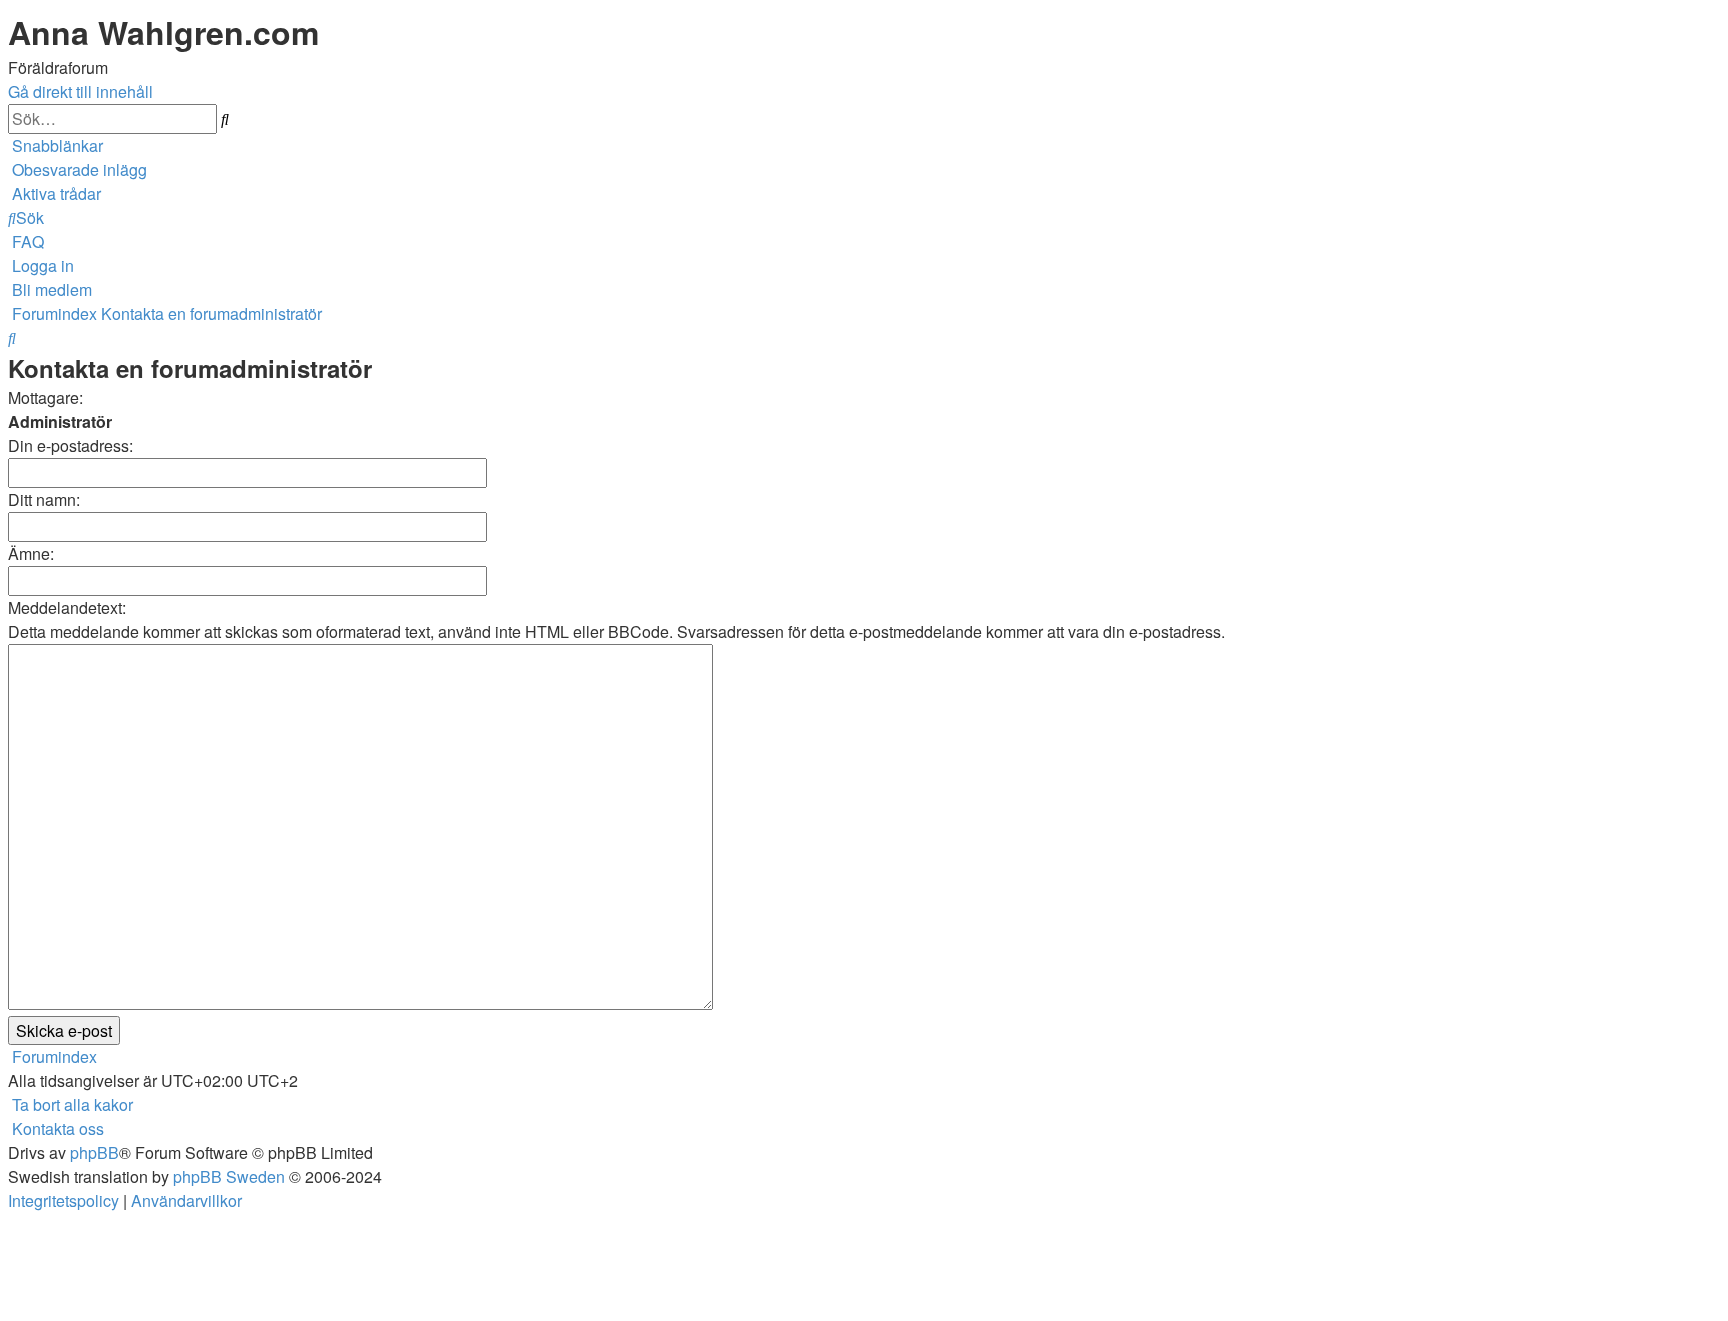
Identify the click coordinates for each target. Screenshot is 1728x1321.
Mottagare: (45, 397)
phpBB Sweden (229, 1176)
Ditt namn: (44, 499)
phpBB (94, 1152)
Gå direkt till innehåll (80, 91)
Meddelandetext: (67, 607)
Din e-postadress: (70, 445)
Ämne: (31, 553)
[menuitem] (77, 169)
